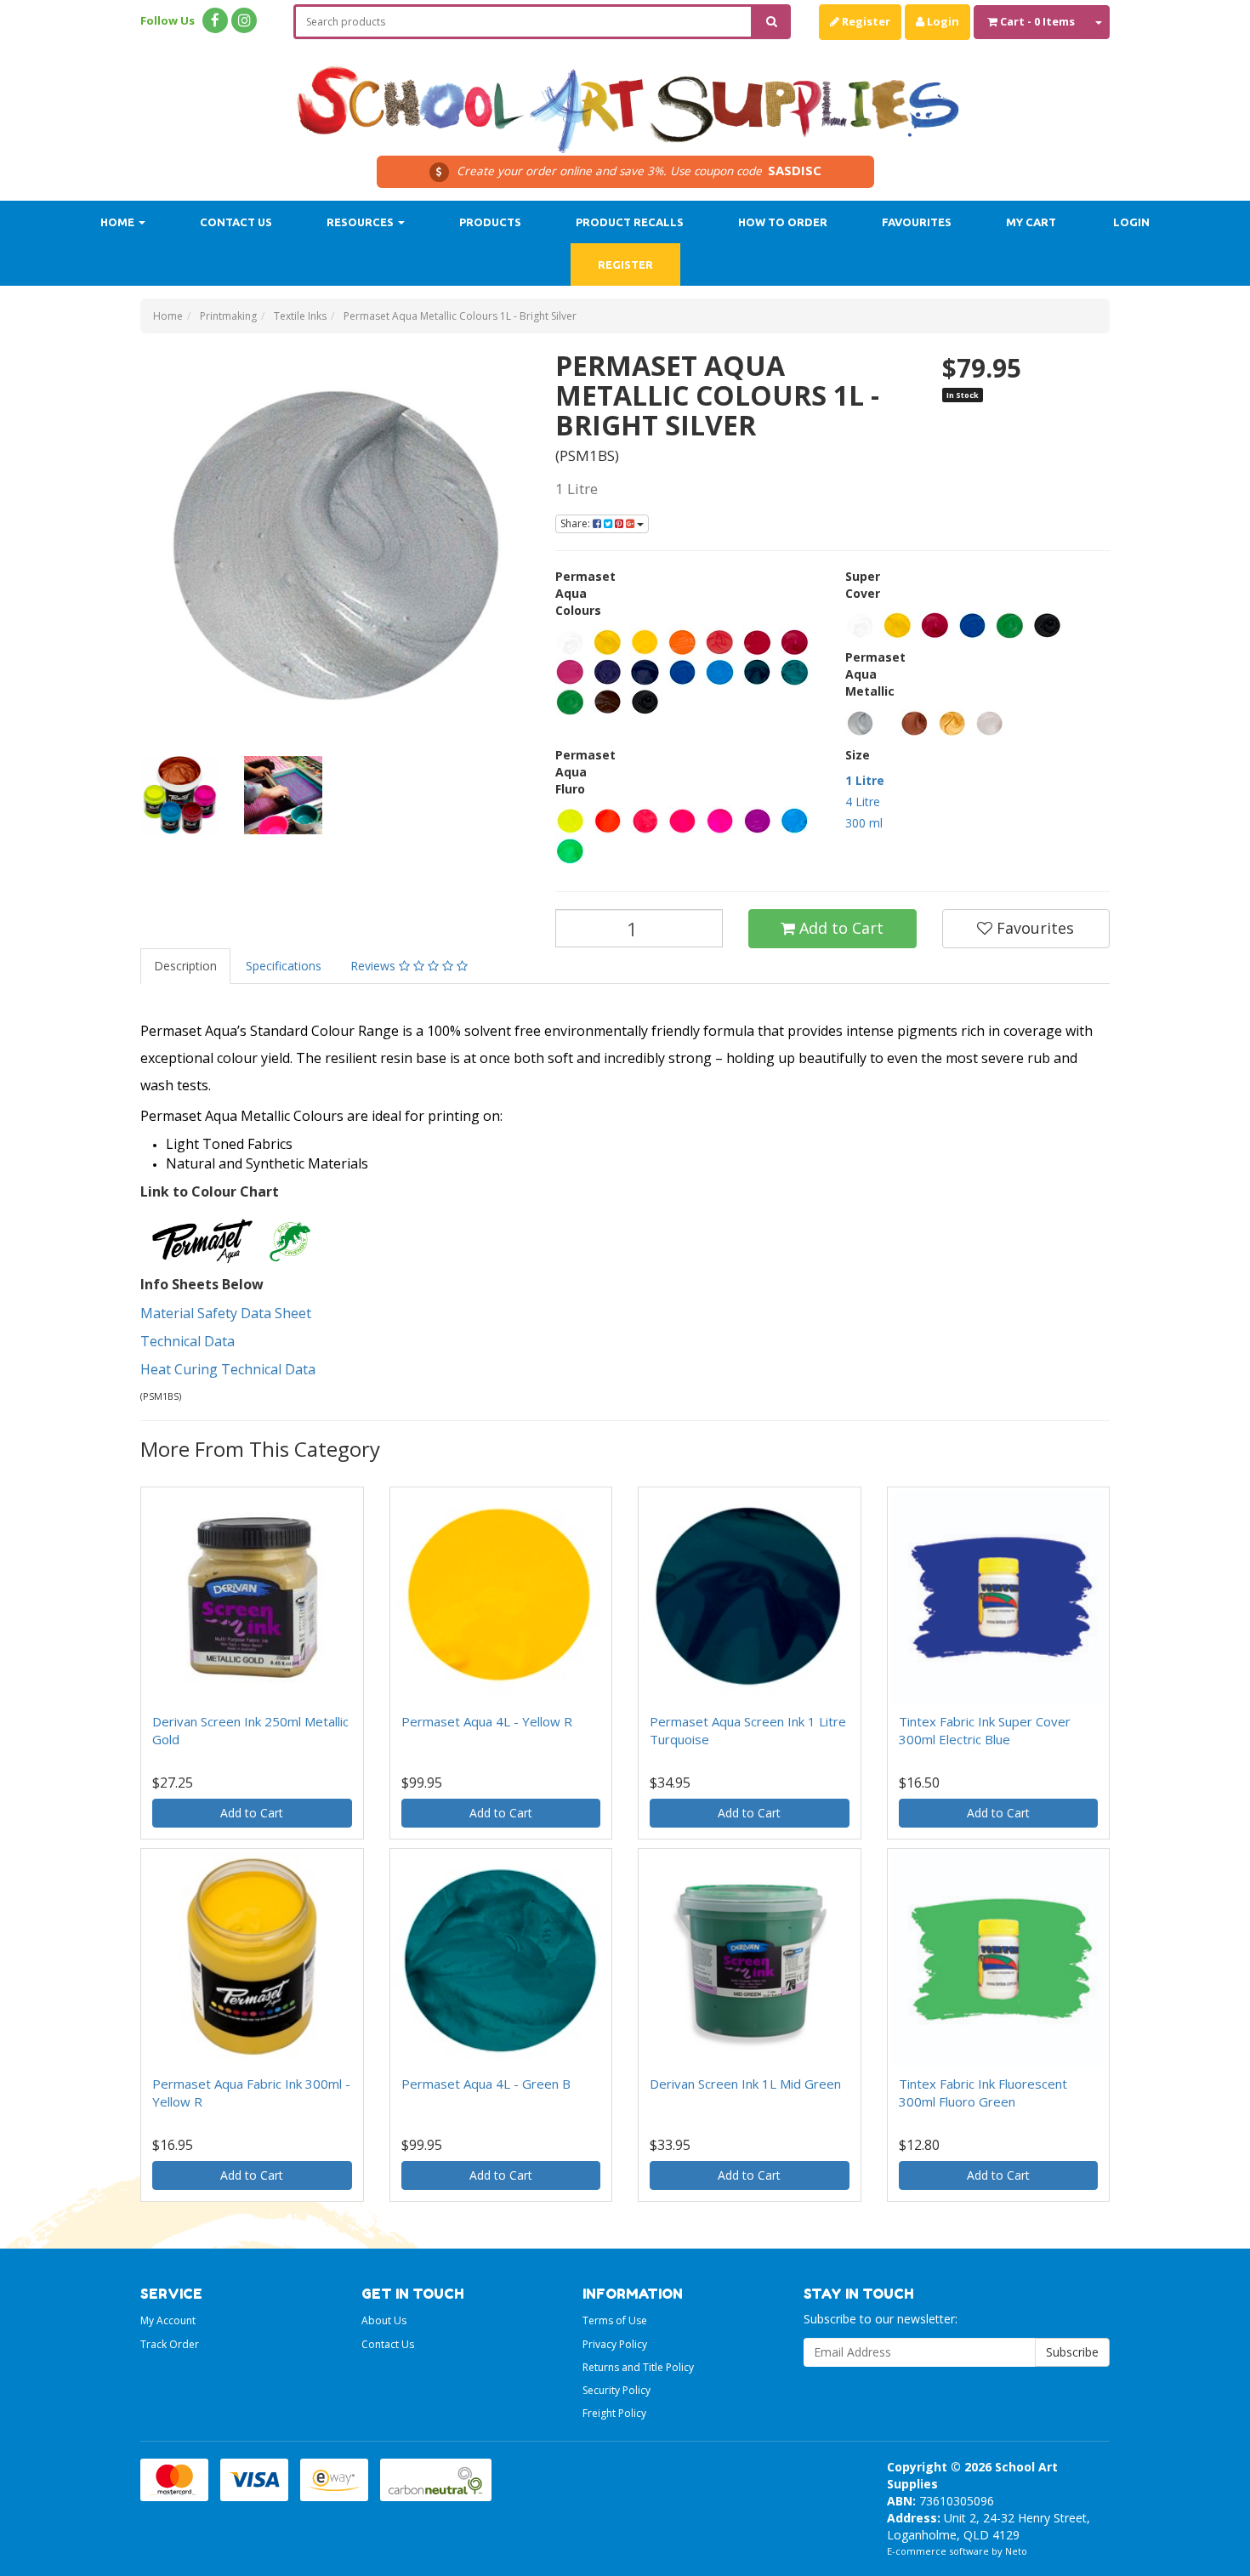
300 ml (864, 823)
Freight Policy (614, 2413)
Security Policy (616, 2390)
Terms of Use (615, 2320)
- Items (1037, 21)
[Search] (772, 22)
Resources (361, 222)
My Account (168, 2320)
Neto (1016, 2551)
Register (865, 21)
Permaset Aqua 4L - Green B (486, 2084)
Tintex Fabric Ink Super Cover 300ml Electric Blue (985, 1730)
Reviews (375, 966)
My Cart (1031, 222)
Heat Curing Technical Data (230, 1369)
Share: (577, 523)
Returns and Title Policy (638, 2367)
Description (185, 966)
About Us (384, 2320)
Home (119, 222)
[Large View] (179, 795)
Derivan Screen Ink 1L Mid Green (745, 2084)
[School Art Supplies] (625, 98)
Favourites (917, 222)
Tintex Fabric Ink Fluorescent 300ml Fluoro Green (983, 2093)
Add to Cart (839, 928)
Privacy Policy (615, 2344)
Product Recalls (630, 222)
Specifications (284, 966)
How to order (783, 222)
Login (942, 21)
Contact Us (236, 222)
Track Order (170, 2344)
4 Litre (863, 802)
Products (490, 222)
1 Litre (865, 780)
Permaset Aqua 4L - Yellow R (487, 1721)
